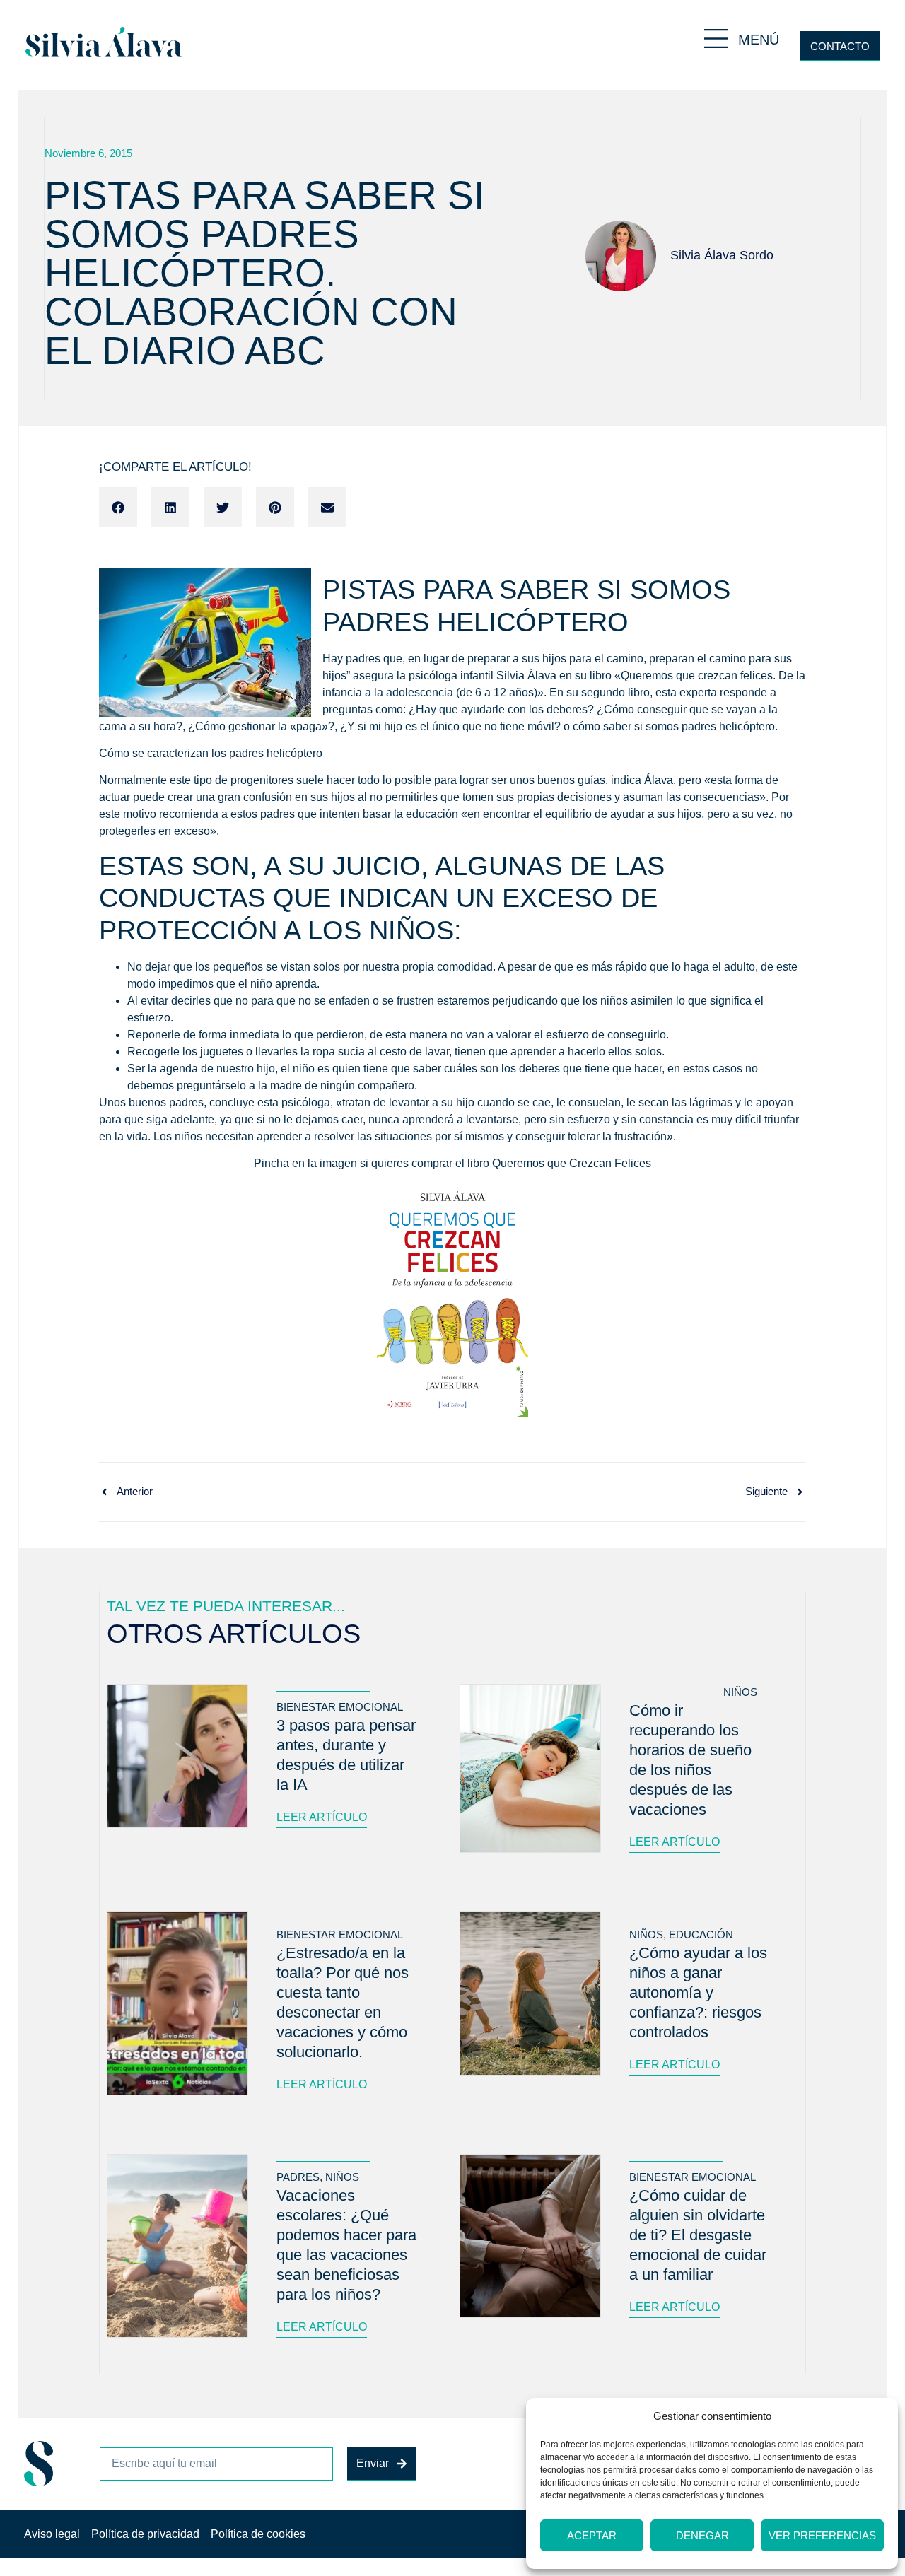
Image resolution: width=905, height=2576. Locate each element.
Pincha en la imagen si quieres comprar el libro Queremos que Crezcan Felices (452, 1163)
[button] (118, 508)
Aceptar (592, 2535)
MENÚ (759, 40)
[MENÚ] (716, 39)
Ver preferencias (822, 2535)
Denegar (702, 2535)
